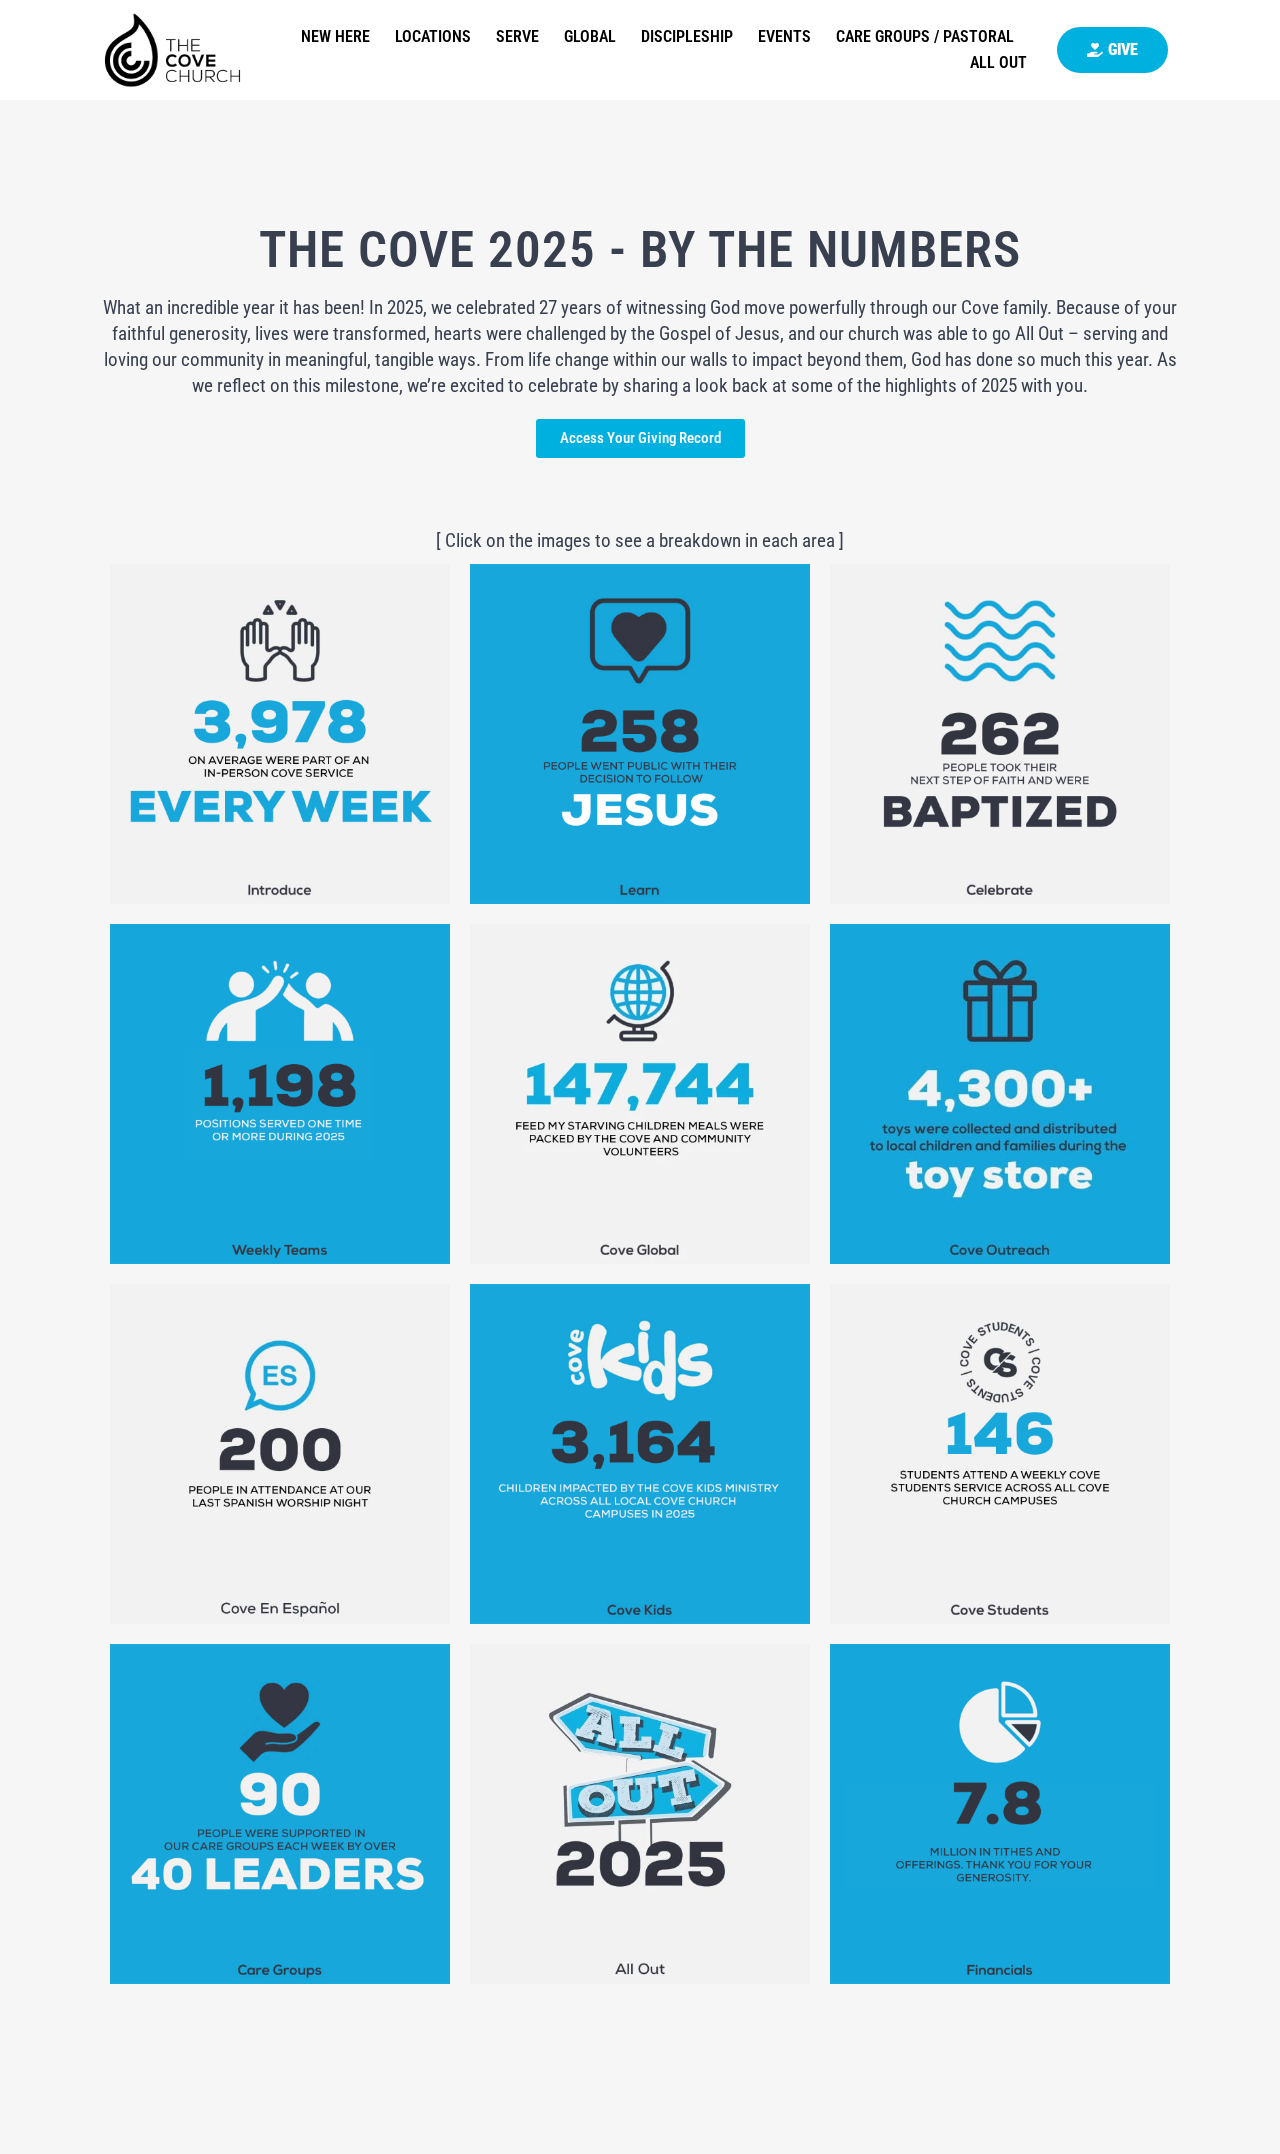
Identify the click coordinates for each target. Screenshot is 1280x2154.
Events (784, 36)
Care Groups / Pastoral (925, 36)
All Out (998, 62)
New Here (335, 36)
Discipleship (687, 36)
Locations (433, 36)
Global (590, 36)
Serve (517, 36)
